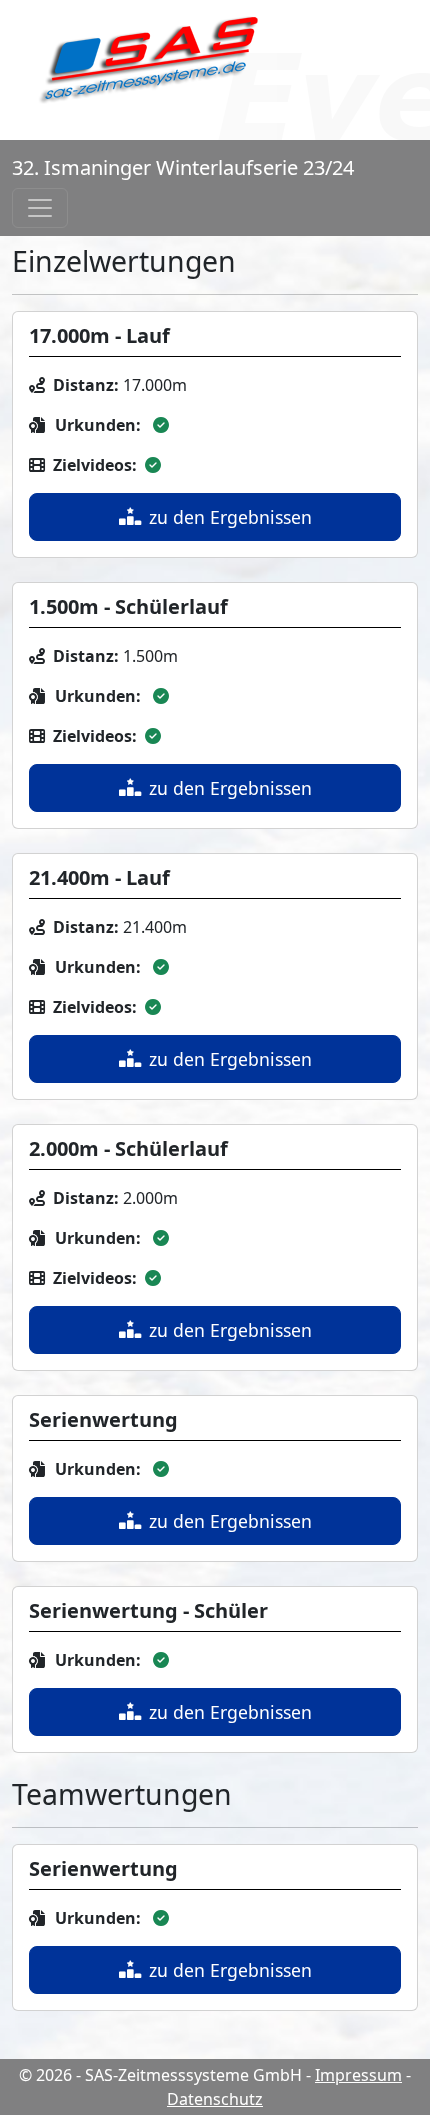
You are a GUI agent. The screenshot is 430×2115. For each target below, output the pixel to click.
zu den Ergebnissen (230, 517)
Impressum (358, 2075)
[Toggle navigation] (40, 208)
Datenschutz (215, 2099)
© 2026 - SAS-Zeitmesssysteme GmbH (160, 2075)
